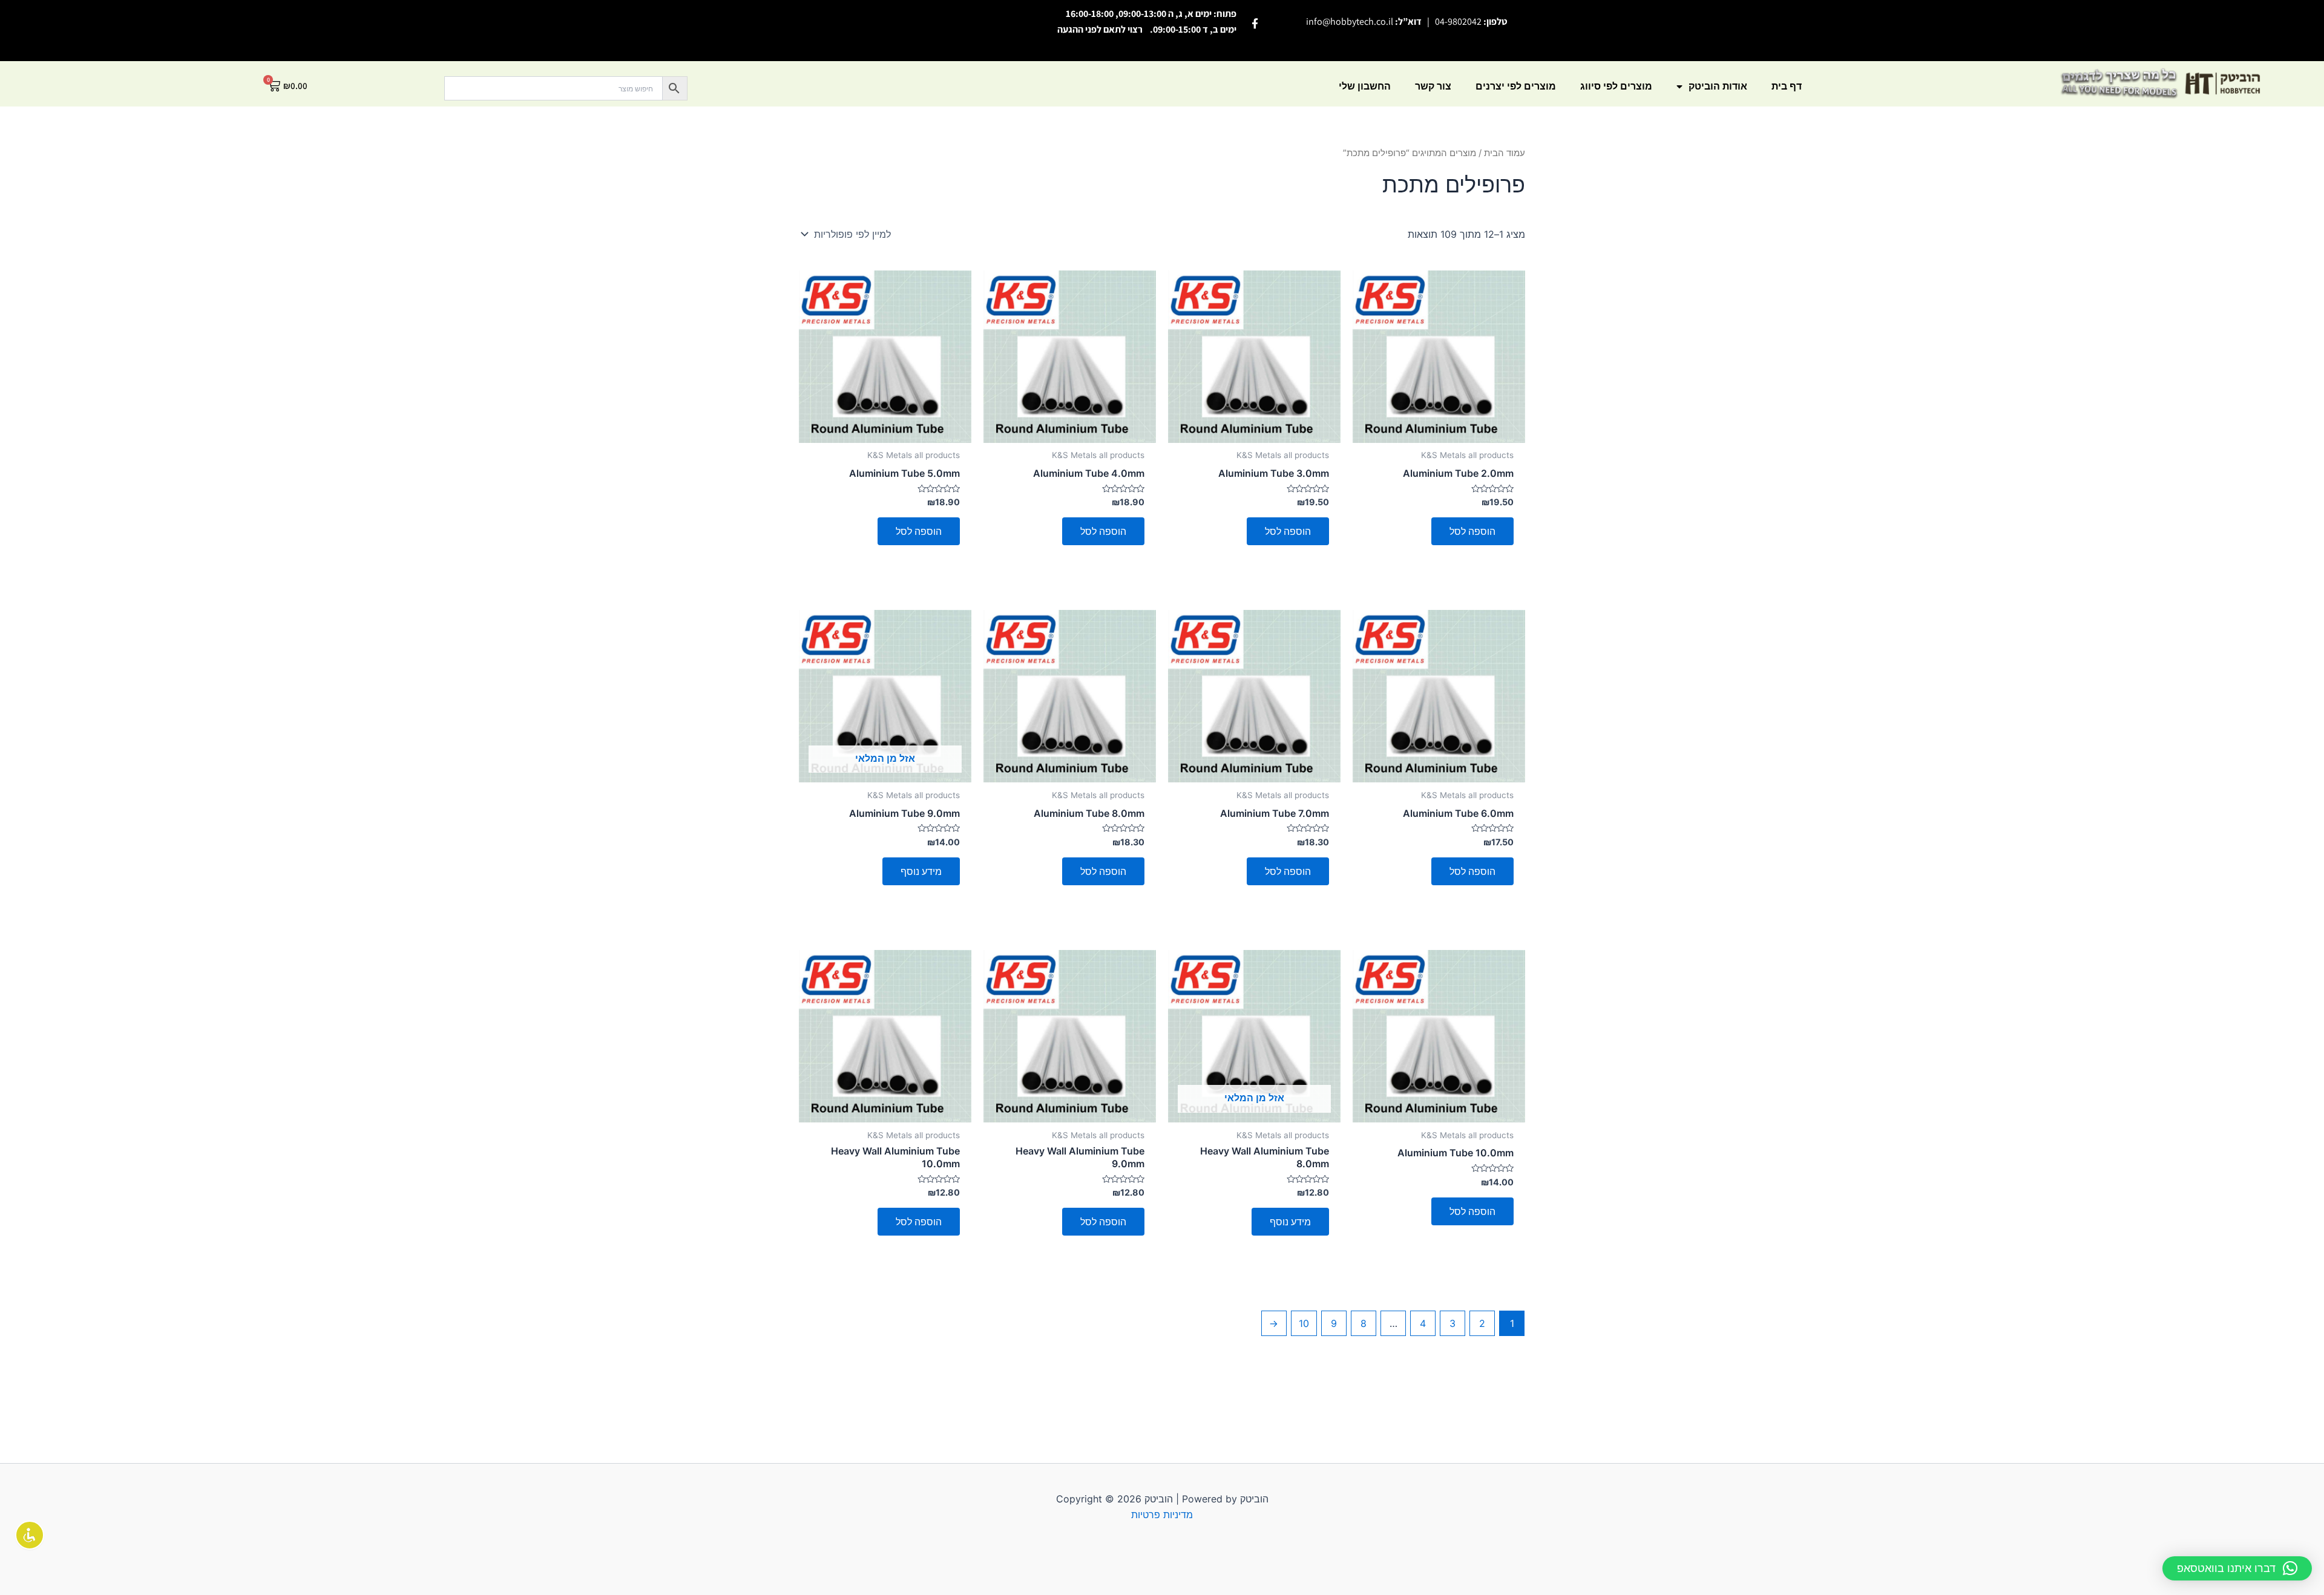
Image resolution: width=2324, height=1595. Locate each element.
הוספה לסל (1472, 531)
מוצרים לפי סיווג (1616, 86)
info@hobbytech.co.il (1350, 21)
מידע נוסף (921, 871)
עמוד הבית (1505, 153)
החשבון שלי (1365, 86)
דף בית (1787, 86)
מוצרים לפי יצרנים (1516, 86)
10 (1304, 1323)
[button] (2237, 1568)
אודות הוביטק (1718, 86)
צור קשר (1433, 86)
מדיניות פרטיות (1162, 1515)
